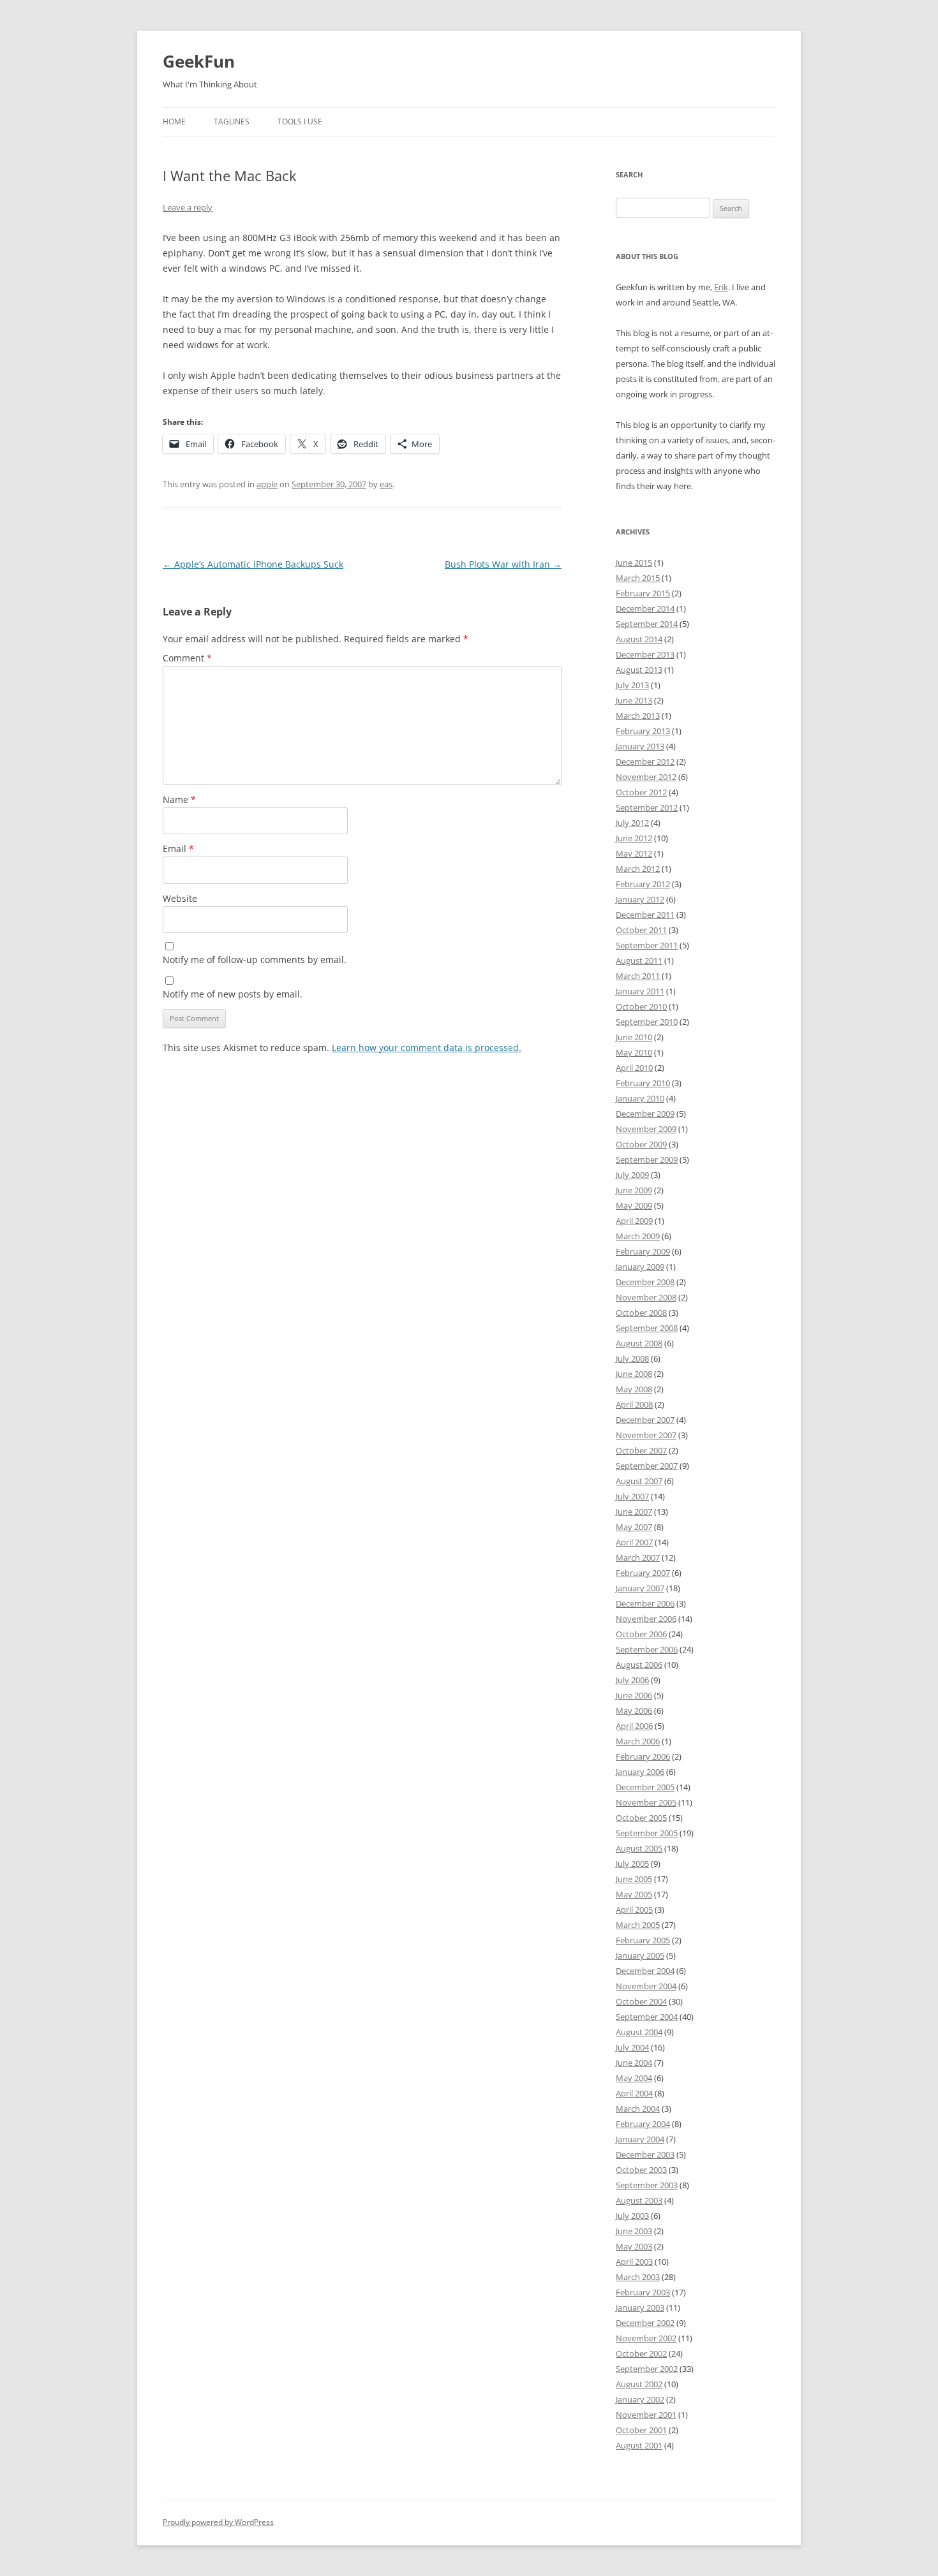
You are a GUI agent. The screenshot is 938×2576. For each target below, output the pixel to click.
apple (267, 484)
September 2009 (647, 1159)
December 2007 (645, 1420)
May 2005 (634, 1894)
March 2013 (638, 716)
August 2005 (639, 1848)
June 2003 (634, 2231)
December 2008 (645, 1282)
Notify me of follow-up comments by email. (255, 960)
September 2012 (647, 807)
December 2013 (645, 654)
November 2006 (646, 1619)
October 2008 (641, 1313)
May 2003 (634, 2246)
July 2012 (632, 823)
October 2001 (641, 2430)
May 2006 (634, 1711)
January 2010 (640, 1098)
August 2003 (639, 2200)
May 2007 (634, 1527)
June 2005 (634, 1879)
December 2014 (645, 608)
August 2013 (639, 670)
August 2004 (639, 2032)
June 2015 (634, 563)
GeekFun (199, 61)
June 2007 (634, 1512)
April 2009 (634, 1221)
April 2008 (634, 1404)
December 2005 (645, 1787)
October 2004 (641, 2001)
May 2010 (634, 1052)
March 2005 (638, 1925)
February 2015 (643, 593)
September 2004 (647, 2017)
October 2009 (641, 1144)
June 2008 (634, 1374)
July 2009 (632, 1175)
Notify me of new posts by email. (233, 994)
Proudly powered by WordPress (218, 2522)
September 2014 (647, 624)
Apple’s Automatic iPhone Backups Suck (253, 564)
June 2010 (634, 1037)
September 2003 (647, 2185)
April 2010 (634, 1068)
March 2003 (638, 2277)
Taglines (232, 121)
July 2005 (632, 1864)
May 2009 (634, 1205)
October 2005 (641, 1818)
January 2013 (640, 746)
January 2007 (640, 1588)
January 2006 (640, 1772)
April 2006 (634, 1726)
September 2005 (647, 1833)
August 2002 (639, 2384)
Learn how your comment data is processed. (427, 1048)
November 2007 (646, 1435)
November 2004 (646, 1986)
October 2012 (641, 792)
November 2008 (646, 1297)
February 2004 (643, 2124)
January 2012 (640, 899)
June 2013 (634, 700)
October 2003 (641, 2170)
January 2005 (640, 1955)
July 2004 (632, 2047)
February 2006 (643, 1756)
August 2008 (639, 1343)
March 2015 (638, 578)
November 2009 (646, 1129)
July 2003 (632, 2216)
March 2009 (638, 1236)
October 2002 (641, 2353)
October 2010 (641, 1006)
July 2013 (632, 685)
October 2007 (641, 1450)
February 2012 (643, 884)
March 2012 (638, 869)
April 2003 (634, 2262)
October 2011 (641, 930)
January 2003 (640, 2307)
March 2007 (638, 1557)
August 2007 (639, 1481)
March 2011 (638, 976)
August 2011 (639, 960)
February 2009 (643, 1251)
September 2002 (647, 2369)
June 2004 (634, 2063)
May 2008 (634, 1389)
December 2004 (645, 1971)
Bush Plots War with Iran (503, 564)
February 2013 (643, 731)
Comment (187, 658)
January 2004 (640, 2139)
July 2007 (632, 1496)
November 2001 (646, 2415)
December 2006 (645, 1603)
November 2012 (646, 777)
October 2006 (641, 1634)
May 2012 (634, 853)
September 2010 (647, 1022)
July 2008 (632, 1358)
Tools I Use (300, 121)
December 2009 (645, 1114)
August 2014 (639, 639)
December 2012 (645, 762)
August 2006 (639, 1665)
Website (180, 898)
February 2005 (643, 1940)
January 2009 (640, 1267)
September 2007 (647, 1466)
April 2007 (634, 1542)
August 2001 (639, 2445)
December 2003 (645, 2154)
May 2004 (634, 2078)
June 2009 (634, 1190)
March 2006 (638, 1741)
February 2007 (643, 1573)
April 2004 (634, 2093)
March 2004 (638, 2109)
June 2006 (634, 1695)
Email (178, 849)
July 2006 (632, 1680)
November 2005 (646, 1802)
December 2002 (645, 2323)
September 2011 (647, 945)
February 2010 (643, 1083)
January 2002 (640, 2399)
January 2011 (640, 991)
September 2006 (647, 1649)
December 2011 (645, 915)
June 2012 (634, 838)
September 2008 (647, 1328)
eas (386, 484)
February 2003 (643, 2292)
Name (179, 799)
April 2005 (634, 1910)
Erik (721, 287)
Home (174, 121)
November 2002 (646, 2338)
